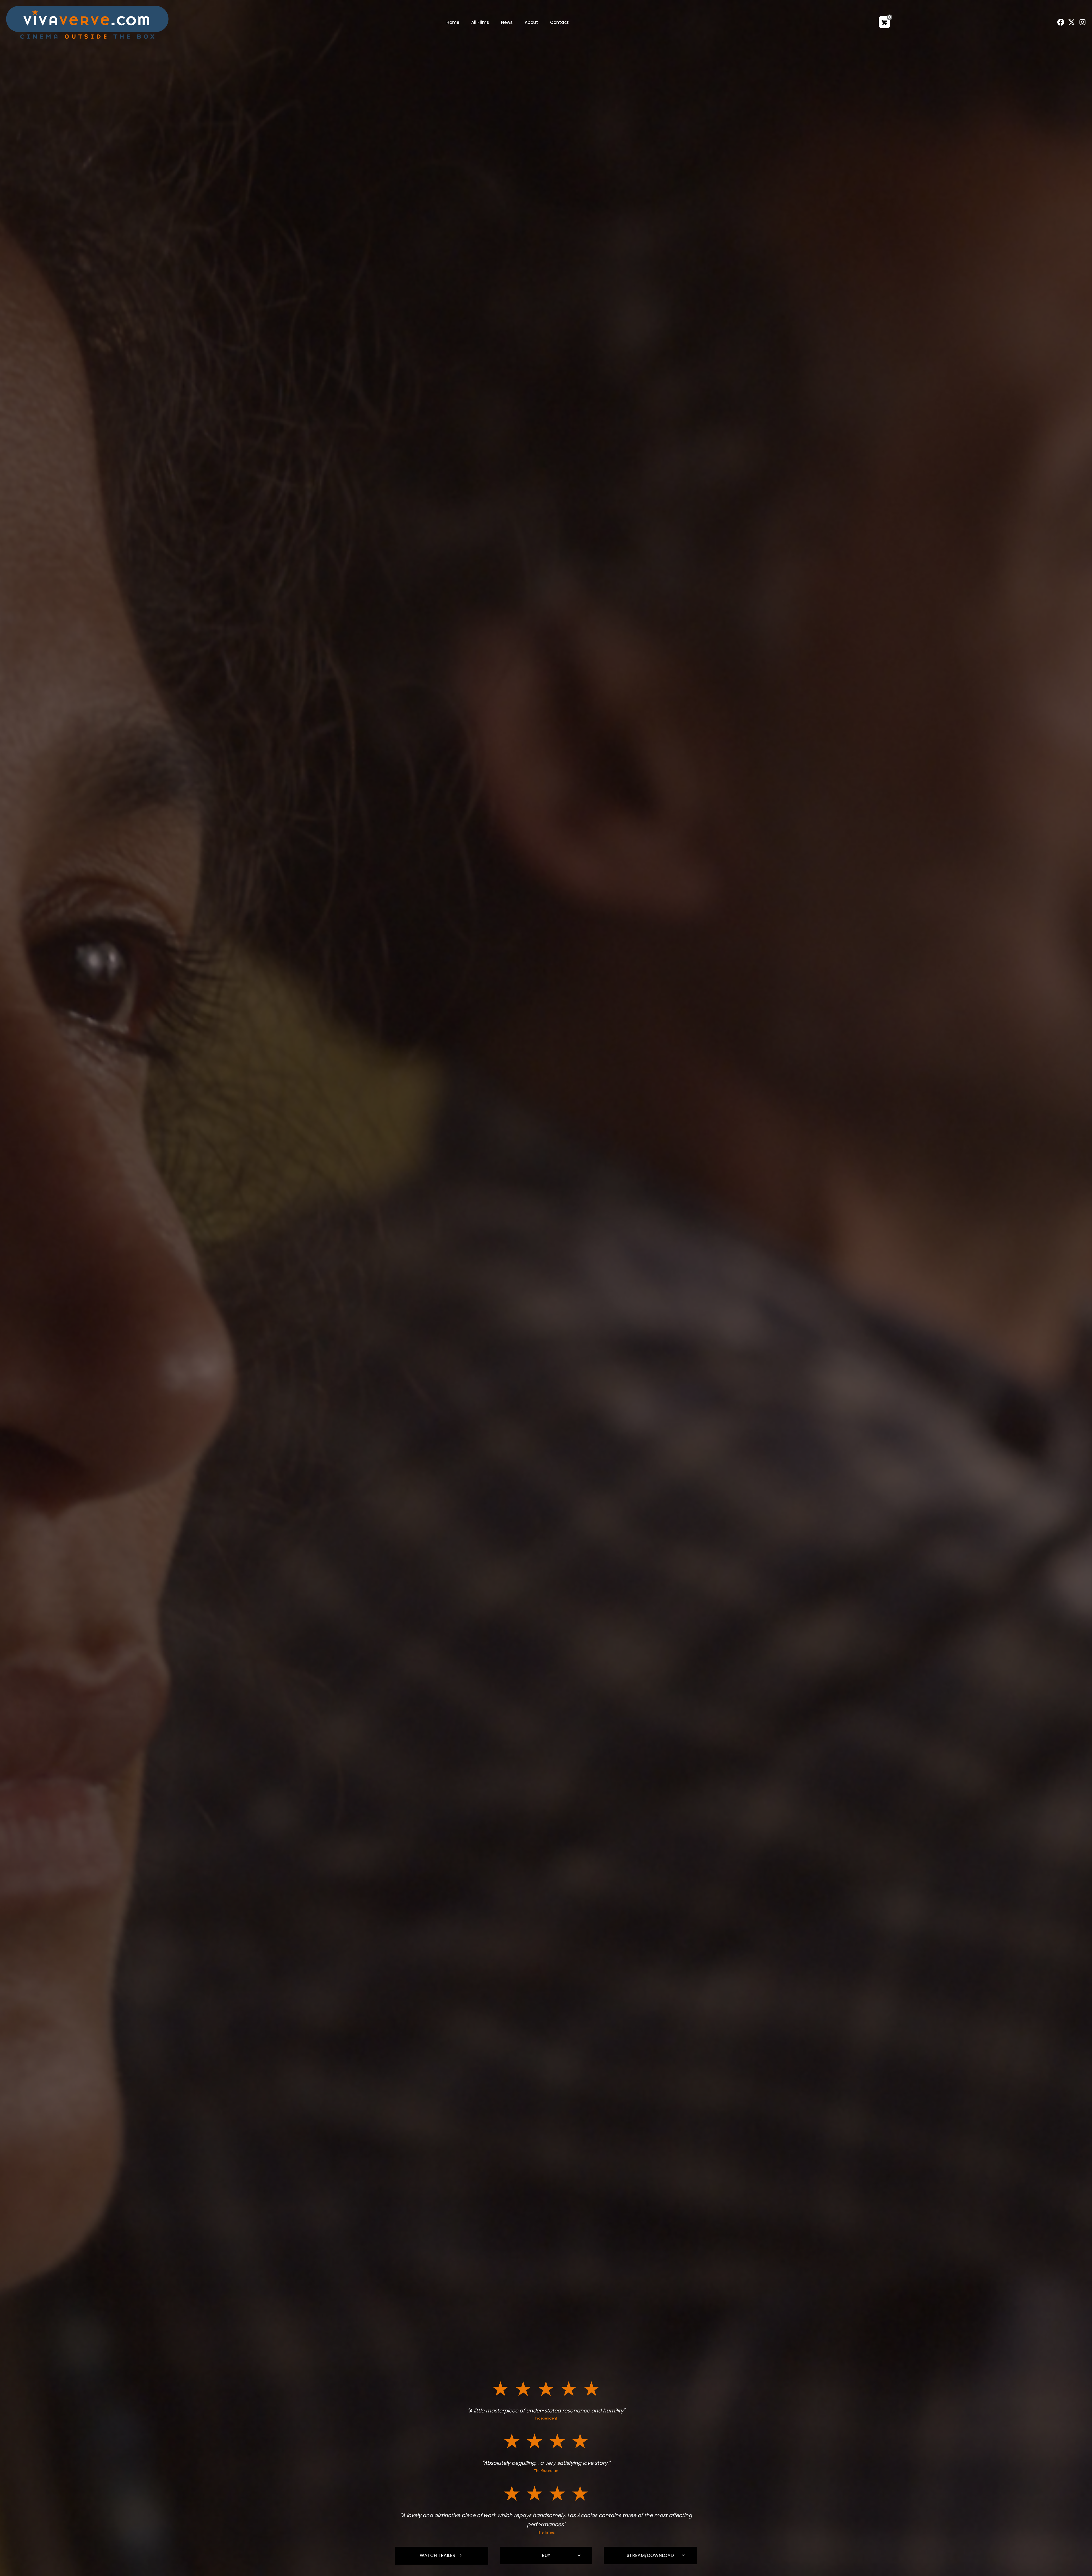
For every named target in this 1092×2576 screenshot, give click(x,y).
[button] (1061, 22)
